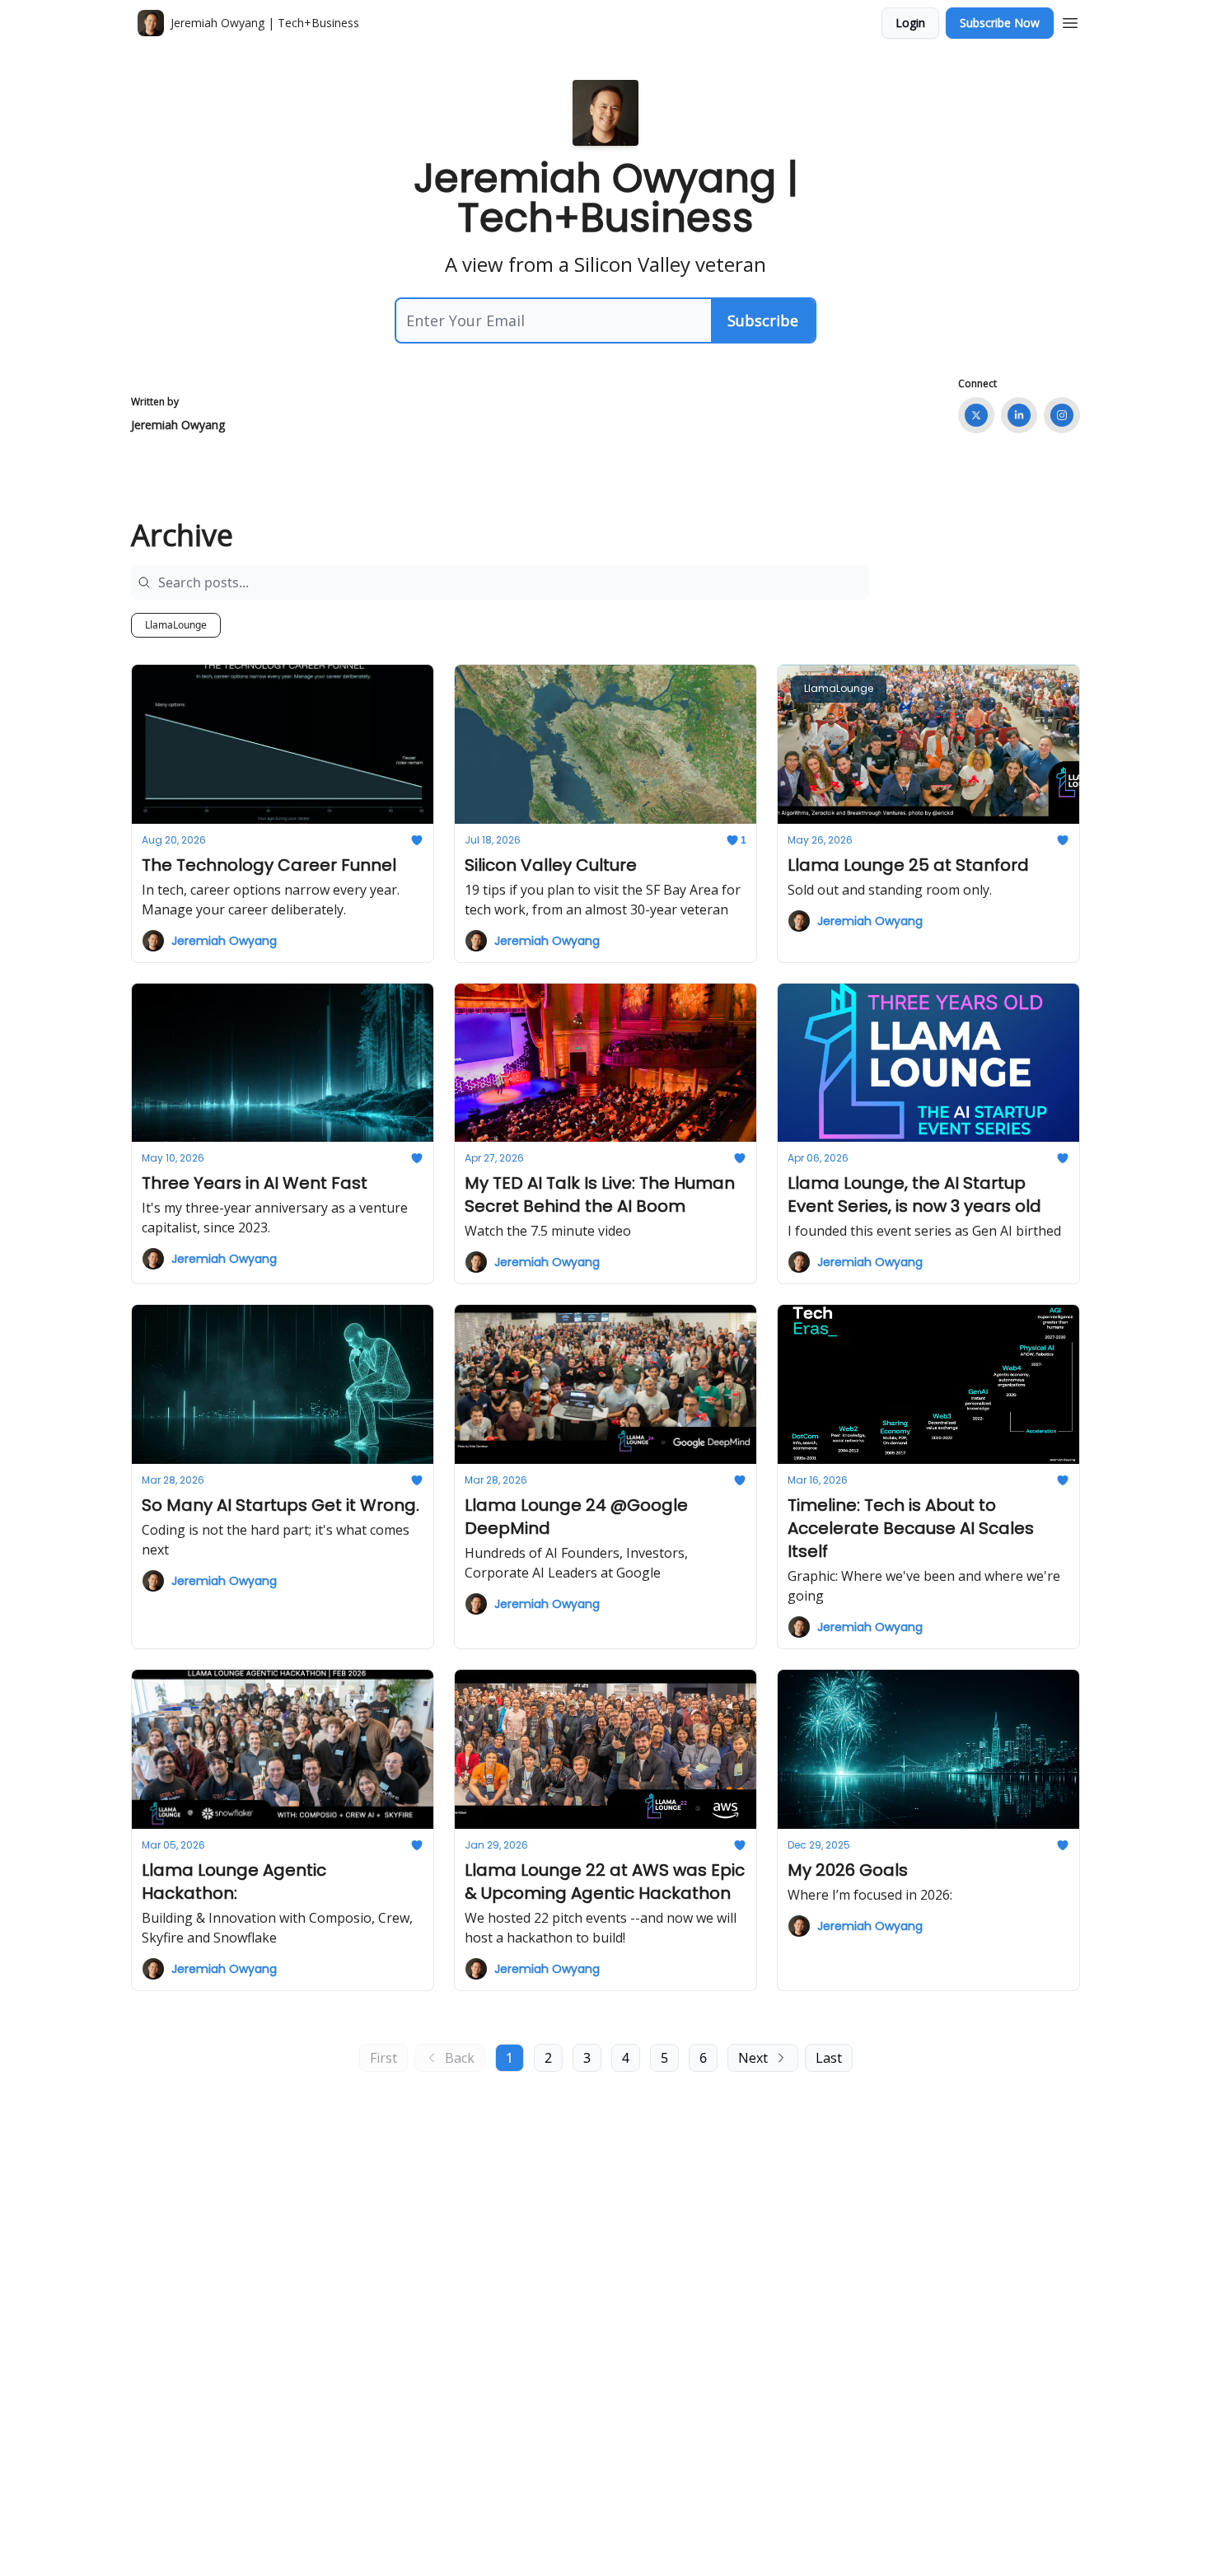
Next (753, 2058)
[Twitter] (976, 415)
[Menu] (1070, 21)
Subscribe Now (1000, 23)
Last (829, 2058)
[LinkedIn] (1019, 415)
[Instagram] (1062, 415)
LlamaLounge (176, 625)
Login (910, 23)
